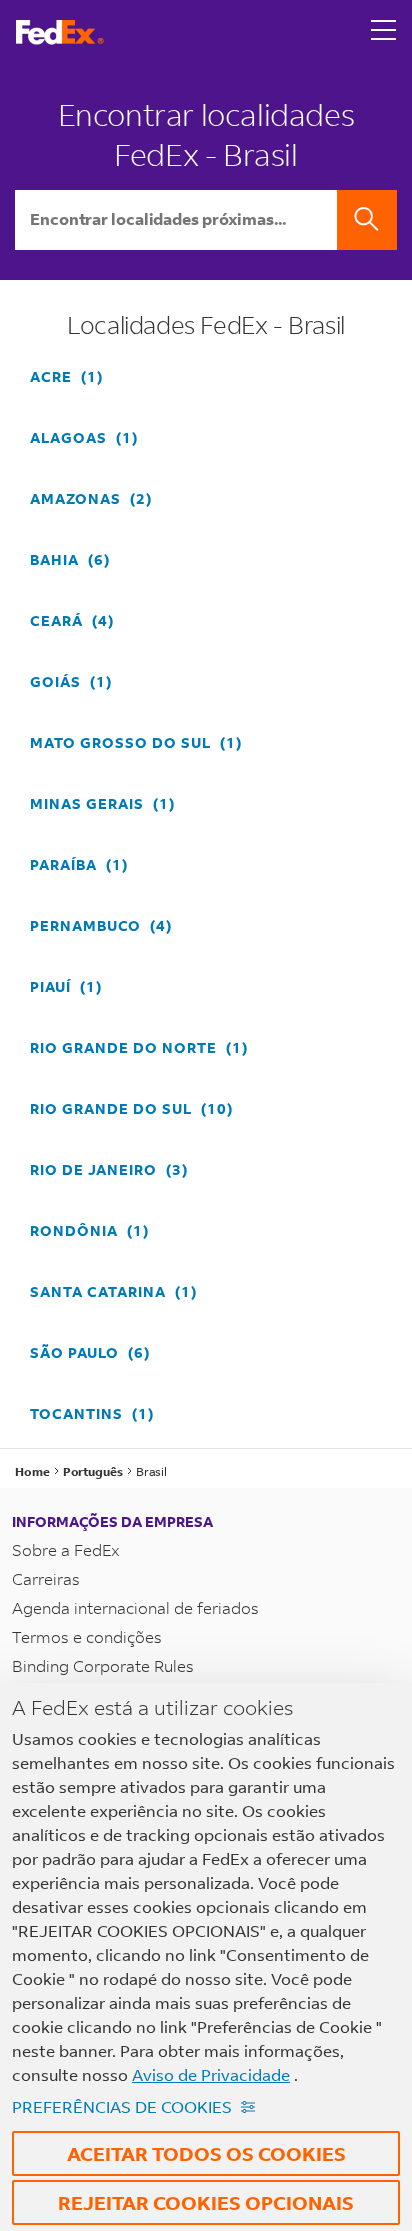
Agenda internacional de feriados (135, 1607)
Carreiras (46, 1578)
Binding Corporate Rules (103, 1665)
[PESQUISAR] (367, 220)
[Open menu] (384, 32)
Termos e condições (87, 1636)
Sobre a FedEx (66, 1549)
